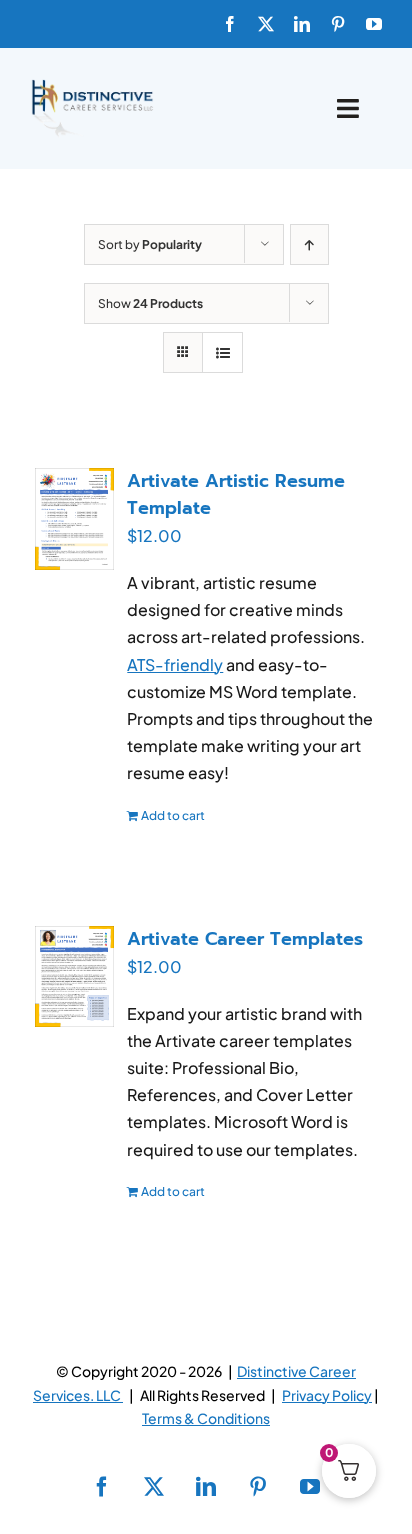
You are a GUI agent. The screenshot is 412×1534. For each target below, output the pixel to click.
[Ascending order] (309, 244)
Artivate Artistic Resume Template (236, 494)
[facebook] (230, 24)
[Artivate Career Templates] (74, 977)
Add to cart (173, 815)
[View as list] (222, 352)
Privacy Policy (327, 1395)
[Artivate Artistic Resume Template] (74, 519)
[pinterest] (338, 24)
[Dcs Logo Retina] (92, 85)
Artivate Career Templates (245, 939)
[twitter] (266, 24)
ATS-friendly (175, 664)
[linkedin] (302, 24)
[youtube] (374, 24)
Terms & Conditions (206, 1418)
